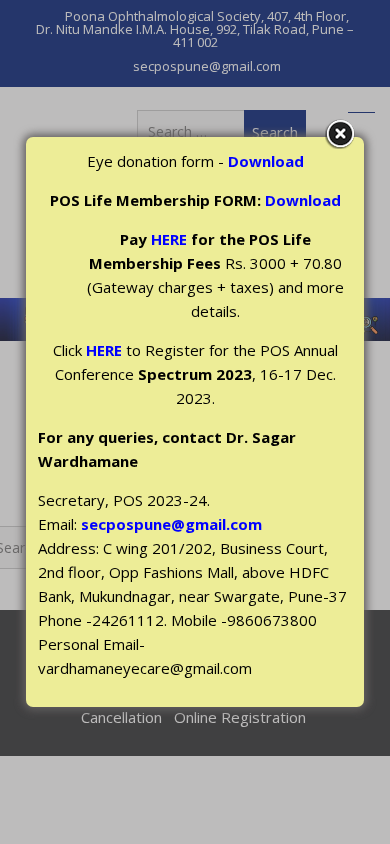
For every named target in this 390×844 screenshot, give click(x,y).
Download (266, 161)
